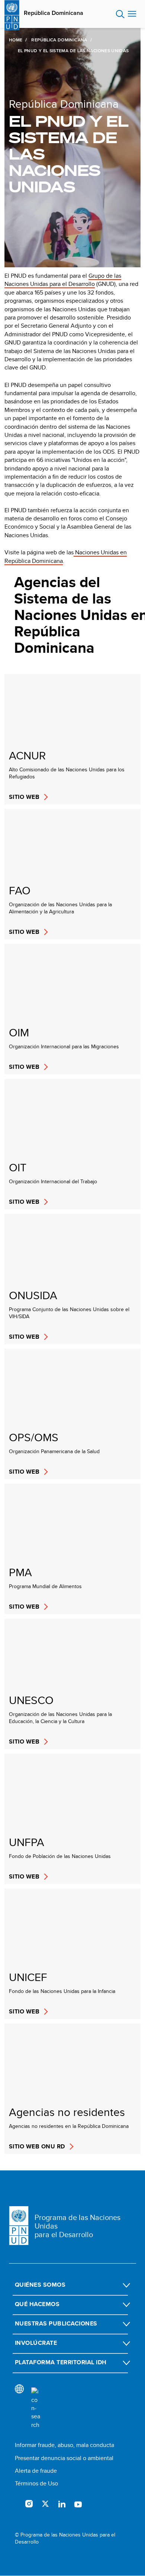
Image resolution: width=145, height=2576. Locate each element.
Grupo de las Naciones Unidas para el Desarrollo (63, 280)
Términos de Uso (36, 2483)
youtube (78, 2504)
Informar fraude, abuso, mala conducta (65, 2445)
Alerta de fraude (36, 2471)
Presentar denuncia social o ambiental (64, 2458)
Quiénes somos (40, 2285)
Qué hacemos (37, 2304)
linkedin (62, 2504)
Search (120, 14)
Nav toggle (132, 14)
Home (16, 40)
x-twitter (45, 2504)
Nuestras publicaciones (56, 2323)
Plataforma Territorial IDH (61, 2362)
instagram (29, 2504)
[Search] (36, 2408)
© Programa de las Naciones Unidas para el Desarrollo (65, 2539)
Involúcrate (36, 2343)
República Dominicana (54, 13)
